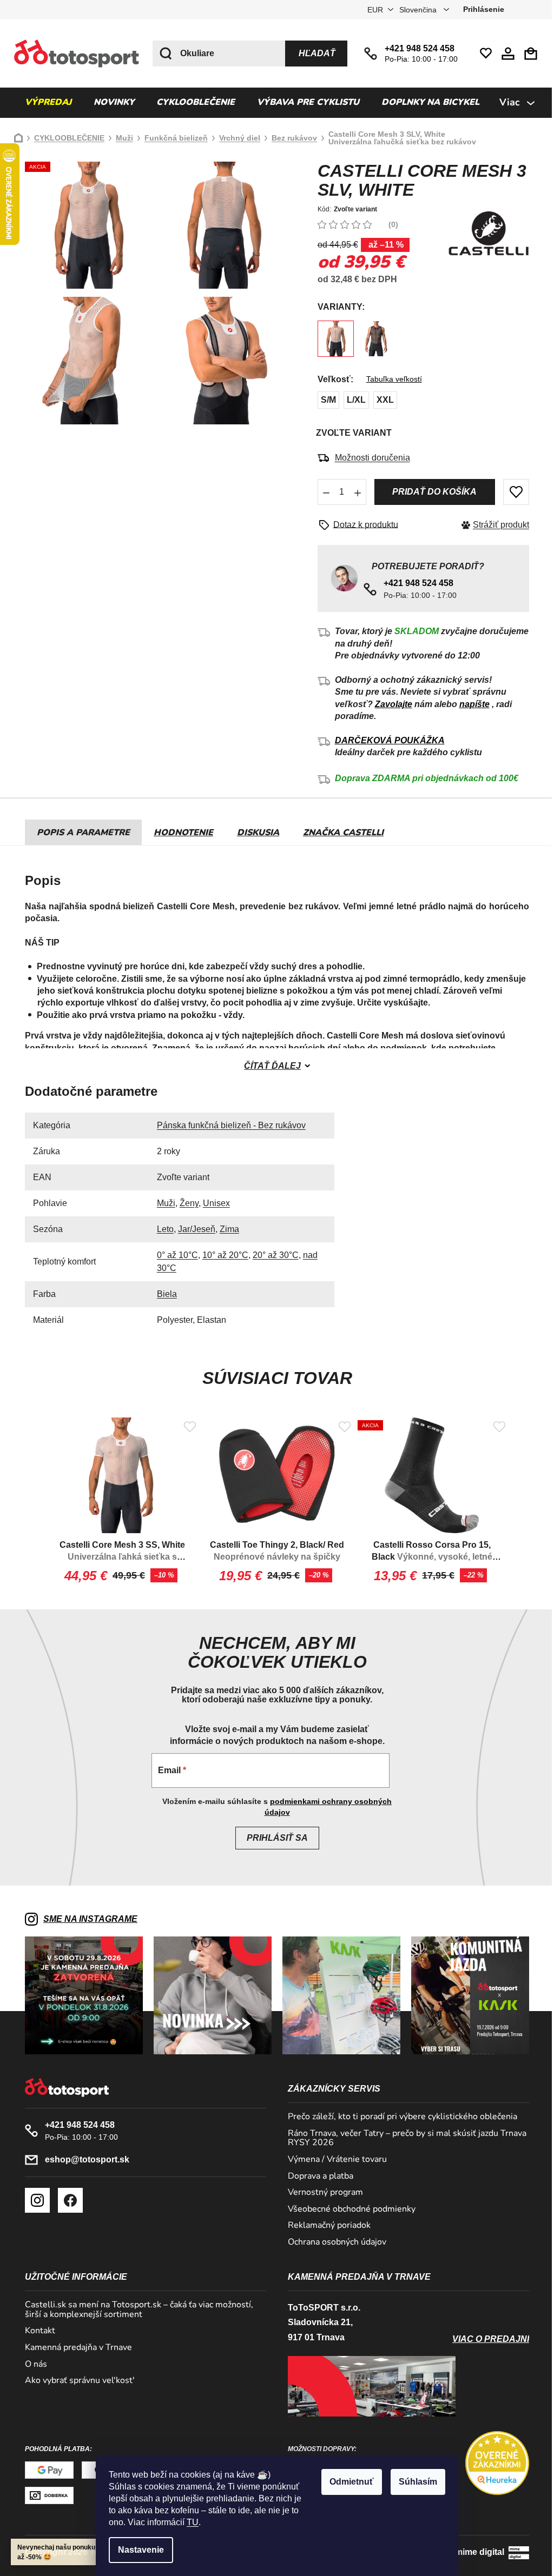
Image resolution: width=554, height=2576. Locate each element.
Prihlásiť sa (273, 1838)
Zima (225, 1229)
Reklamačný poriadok (325, 2226)
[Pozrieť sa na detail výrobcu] (485, 234)
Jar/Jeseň (192, 1229)
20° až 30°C (271, 1255)
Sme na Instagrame (87, 1919)
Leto (161, 1229)
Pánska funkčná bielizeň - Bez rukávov (227, 1125)
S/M (324, 400)
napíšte (470, 704)
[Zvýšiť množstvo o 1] (353, 492)
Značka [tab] (339, 833)
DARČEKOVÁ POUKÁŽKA (385, 740)
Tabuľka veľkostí (390, 379)
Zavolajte (389, 704)
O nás (32, 2365)
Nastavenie (137, 2550)
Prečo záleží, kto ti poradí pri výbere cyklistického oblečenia (399, 2117)
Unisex (212, 1203)
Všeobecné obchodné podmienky (348, 2209)
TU (189, 2522)
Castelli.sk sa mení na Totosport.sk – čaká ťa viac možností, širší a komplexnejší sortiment (135, 2310)
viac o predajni (487, 2339)
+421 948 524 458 (416, 48)
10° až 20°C (221, 1255)
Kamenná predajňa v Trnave (75, 2348)
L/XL (352, 400)
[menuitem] (44, 103)
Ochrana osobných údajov (333, 2242)
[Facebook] (67, 2200)
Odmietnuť (348, 2482)
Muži (162, 1203)
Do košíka (430, 492)
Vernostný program (322, 2193)
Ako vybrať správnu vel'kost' (76, 2381)
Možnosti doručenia (368, 458)
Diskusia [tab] (254, 833)
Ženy (185, 1203)
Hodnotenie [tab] (180, 833)
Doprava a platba (317, 2176)
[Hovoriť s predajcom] (358, 525)
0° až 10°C (173, 1255)
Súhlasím (414, 2482)
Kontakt (36, 2331)
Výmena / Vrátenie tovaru (334, 2160)
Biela (163, 1294)
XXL (381, 400)
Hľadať (313, 53)
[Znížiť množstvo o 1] (322, 492)
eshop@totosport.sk (83, 2159)
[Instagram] (34, 2200)
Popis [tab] (47, 833)
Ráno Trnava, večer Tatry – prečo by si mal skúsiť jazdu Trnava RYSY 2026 (403, 2138)
